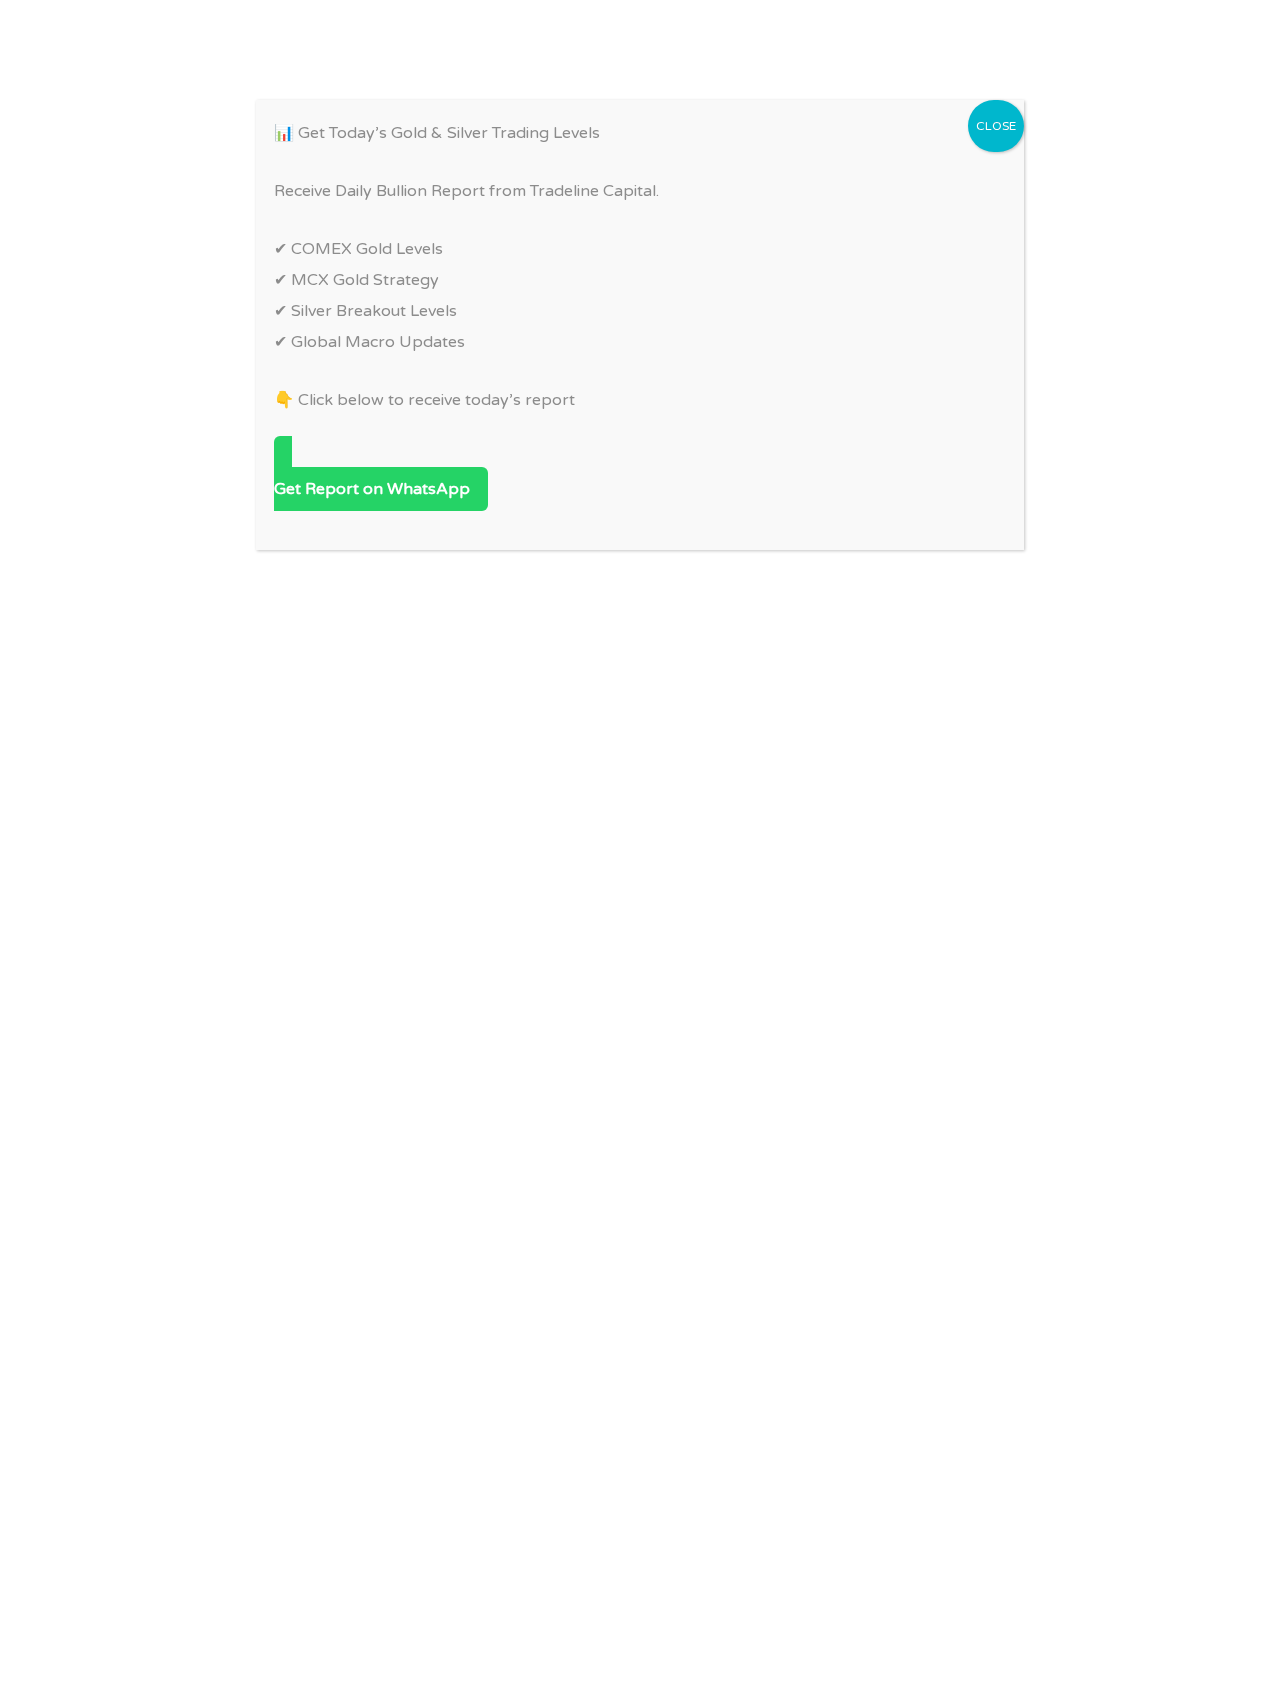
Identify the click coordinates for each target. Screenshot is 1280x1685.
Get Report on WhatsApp (372, 489)
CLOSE (996, 126)
